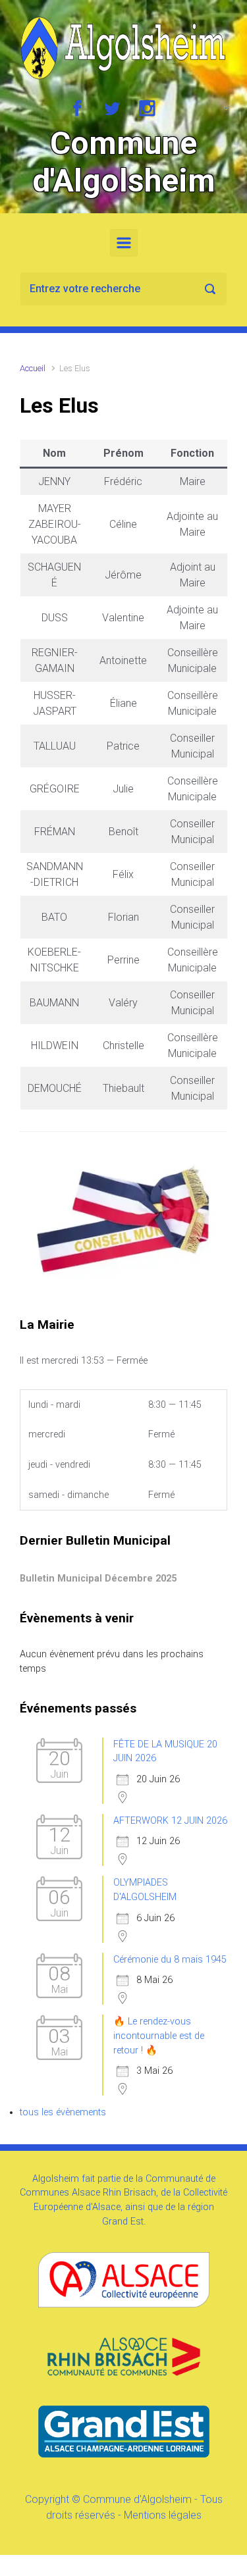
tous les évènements (63, 2112)
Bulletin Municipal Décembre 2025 (98, 1579)
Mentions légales (163, 2515)
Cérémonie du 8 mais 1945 (170, 1960)
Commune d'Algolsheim (124, 162)
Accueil (33, 368)
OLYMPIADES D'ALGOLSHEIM (145, 1890)
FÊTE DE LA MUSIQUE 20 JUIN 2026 (165, 1752)
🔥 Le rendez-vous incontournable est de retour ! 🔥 (159, 2036)
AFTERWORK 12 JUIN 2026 (170, 1821)
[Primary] (124, 243)
